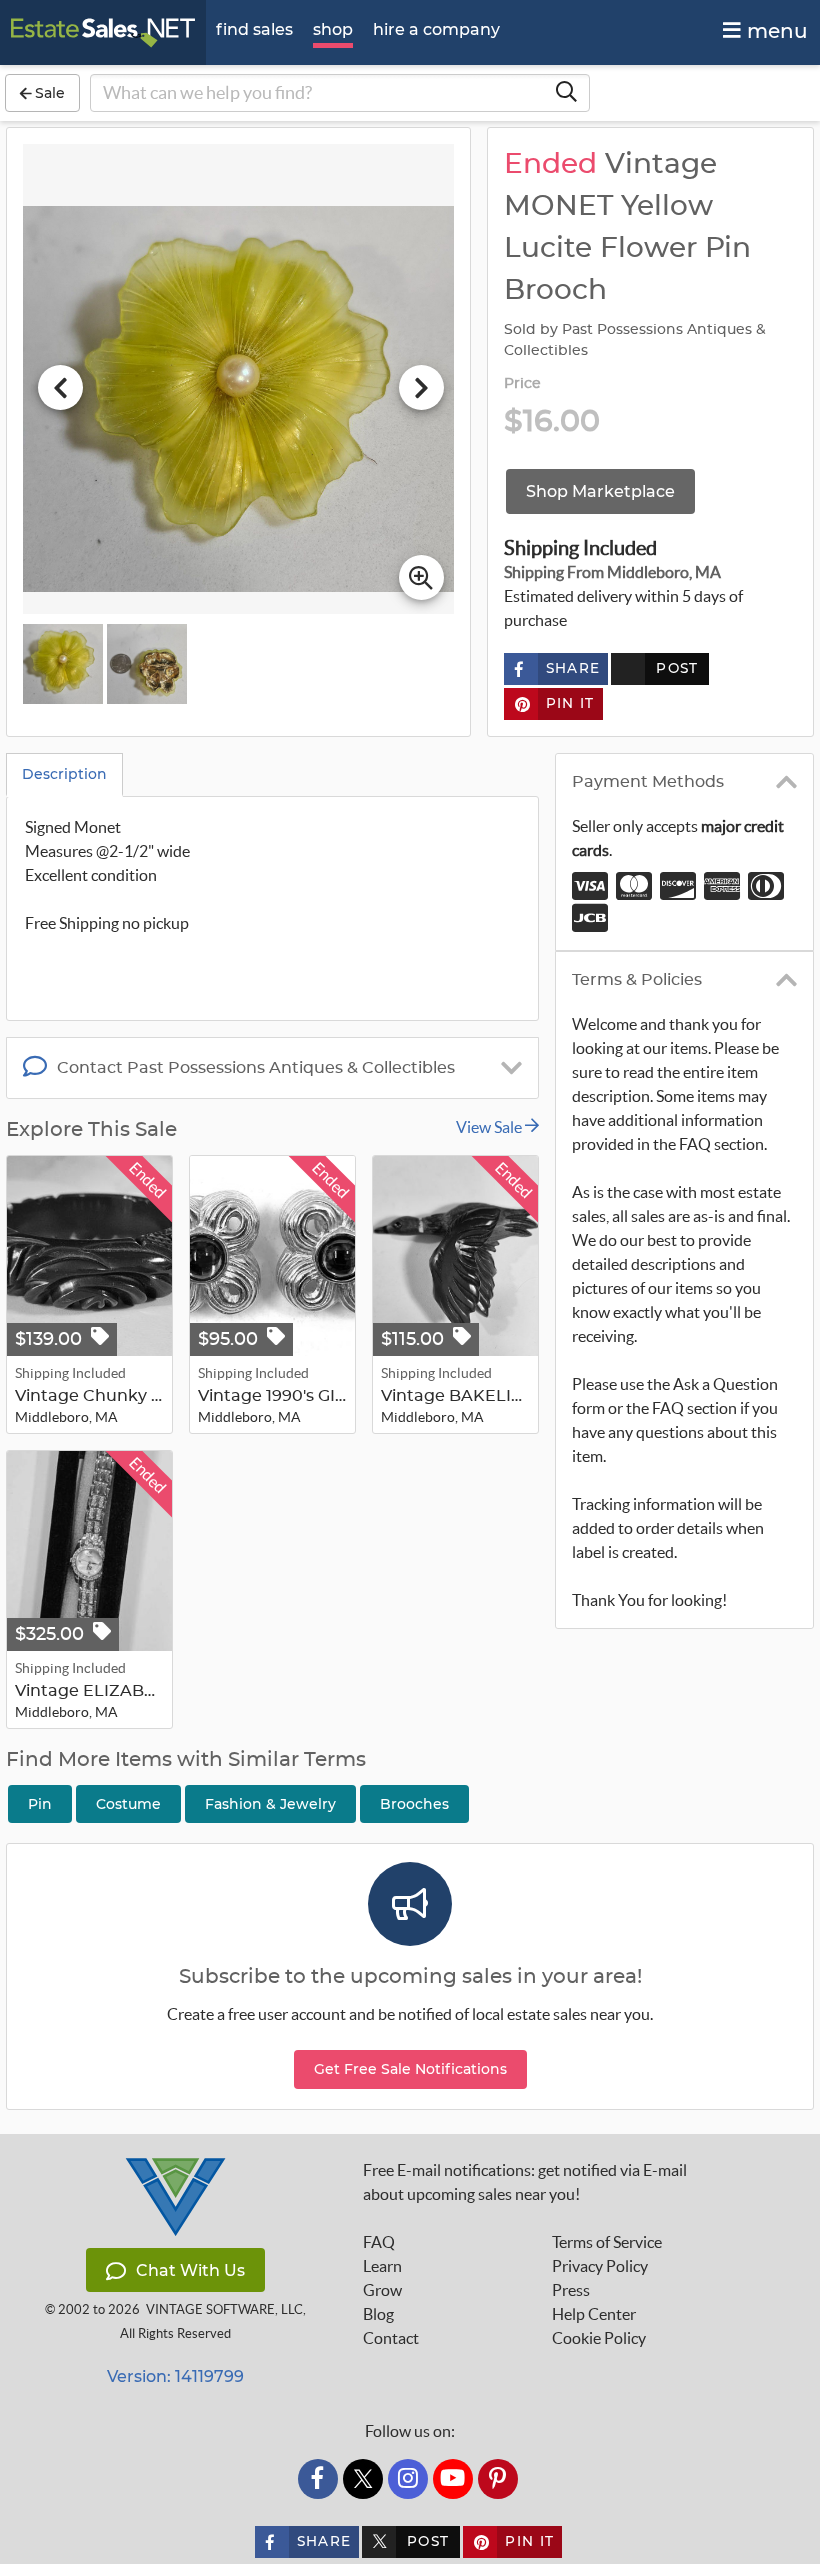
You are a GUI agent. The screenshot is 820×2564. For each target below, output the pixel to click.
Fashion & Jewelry (270, 1804)
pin (40, 1804)
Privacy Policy (600, 2266)
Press (571, 2290)
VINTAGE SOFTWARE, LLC (224, 2309)
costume (128, 1804)
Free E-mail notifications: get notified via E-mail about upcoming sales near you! (525, 2182)
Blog (378, 2314)
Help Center (594, 2314)
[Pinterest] (498, 2479)
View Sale (490, 1127)
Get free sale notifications (410, 2069)
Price (523, 384)
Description (64, 774)
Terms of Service (607, 2242)
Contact (391, 2338)
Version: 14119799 (175, 2376)
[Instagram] (408, 2479)
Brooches (414, 1804)
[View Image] (63, 664)
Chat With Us (190, 2270)
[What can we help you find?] (566, 93)
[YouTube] (453, 2479)
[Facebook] (318, 2479)
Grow (382, 2290)
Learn (382, 2266)
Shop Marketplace (600, 491)
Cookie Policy (599, 2338)
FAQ (379, 2242)
